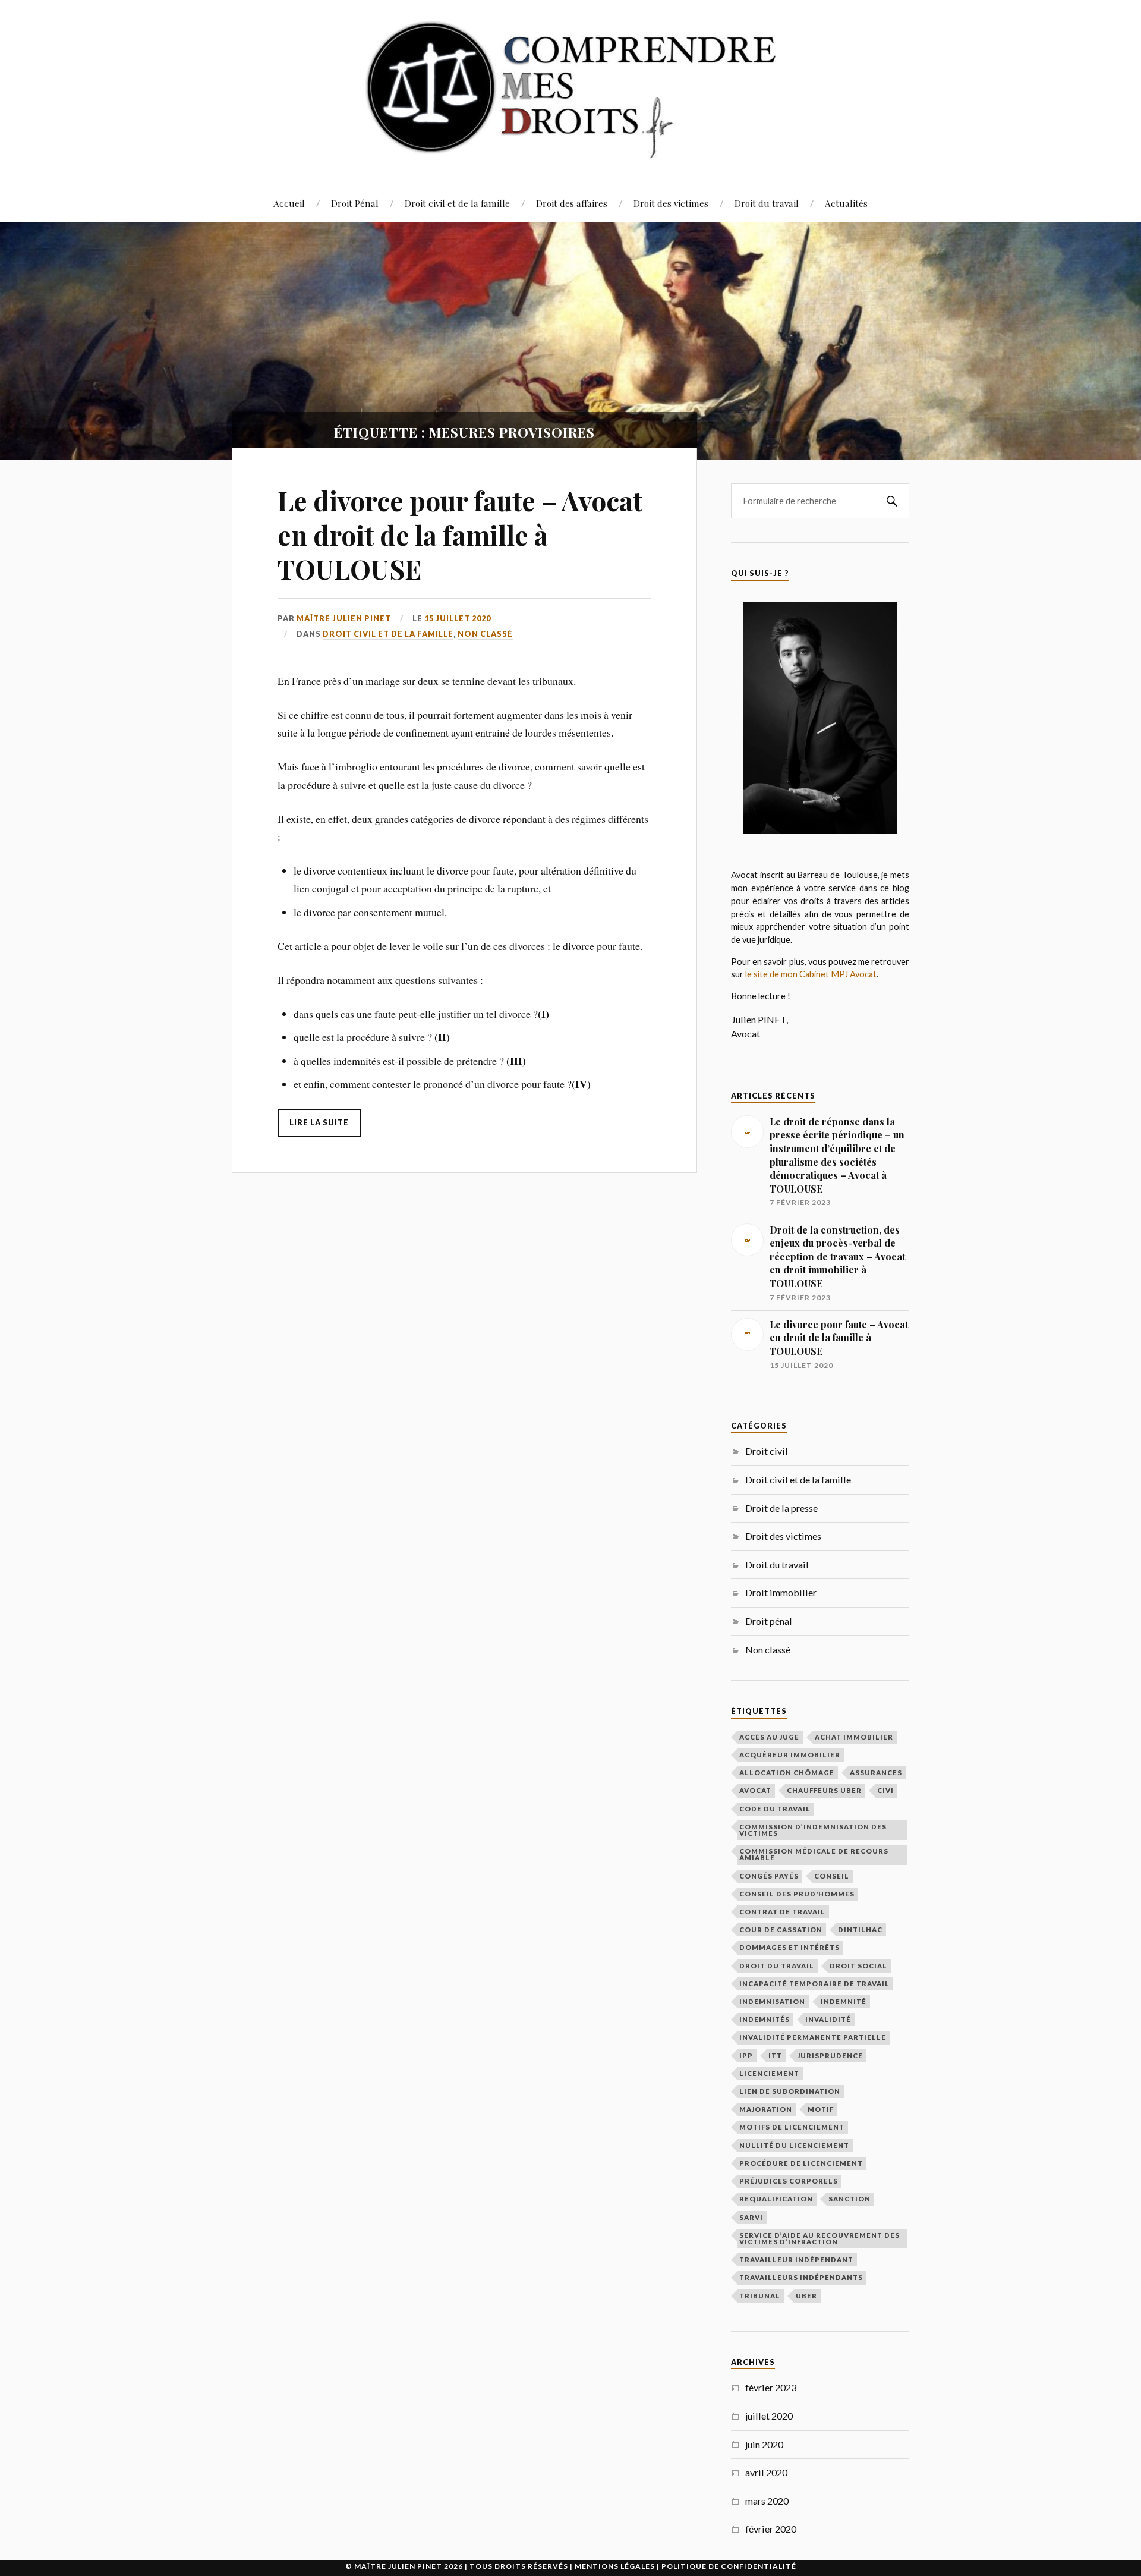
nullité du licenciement (794, 2145)
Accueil (289, 203)
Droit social (858, 1966)
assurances (876, 1773)
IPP (746, 2056)
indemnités (765, 2019)
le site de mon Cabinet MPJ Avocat (811, 974)
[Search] (891, 501)
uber (806, 2296)
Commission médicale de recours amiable (814, 1854)
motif (821, 2109)
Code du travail (775, 1809)
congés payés (769, 1876)
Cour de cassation (781, 1929)
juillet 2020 (769, 2416)
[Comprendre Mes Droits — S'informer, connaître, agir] (570, 91)
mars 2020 (767, 2501)
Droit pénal (769, 1621)
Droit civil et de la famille (457, 203)
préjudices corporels (789, 2181)
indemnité (844, 2001)
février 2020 (771, 2529)
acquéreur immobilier (790, 1755)
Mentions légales (615, 2566)
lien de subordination (790, 2091)
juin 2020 (764, 2444)
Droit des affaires (572, 203)
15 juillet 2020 (458, 618)
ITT (775, 2056)
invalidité (828, 2019)
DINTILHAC (860, 1929)
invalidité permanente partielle (813, 2037)
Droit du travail (767, 203)
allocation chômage (787, 1773)
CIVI (885, 1790)
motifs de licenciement (792, 2127)
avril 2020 (766, 2472)
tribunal (760, 2296)
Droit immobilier (781, 1592)
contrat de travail (782, 1912)
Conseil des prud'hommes (797, 1894)
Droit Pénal (355, 203)
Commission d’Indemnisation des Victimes (813, 1830)
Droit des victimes (671, 203)
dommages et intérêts (789, 1947)
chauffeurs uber (824, 1790)
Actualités (846, 203)
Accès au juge (769, 1737)
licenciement (769, 2073)
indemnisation (772, 2001)
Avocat (755, 1790)
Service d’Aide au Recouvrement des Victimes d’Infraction (819, 2238)
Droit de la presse (781, 1508)
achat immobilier (854, 1737)
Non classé (485, 634)
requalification (776, 2199)
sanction (850, 2199)
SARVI (751, 2217)
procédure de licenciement (801, 2163)
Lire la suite (319, 1122)
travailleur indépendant (796, 2259)
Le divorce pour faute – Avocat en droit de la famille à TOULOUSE (460, 534)
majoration (766, 2109)
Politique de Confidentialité (729, 2566)
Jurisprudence (830, 2056)
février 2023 (771, 2387)
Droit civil (767, 1451)
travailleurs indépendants (801, 2277)
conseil (832, 1876)
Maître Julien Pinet (344, 618)
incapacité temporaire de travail (814, 1984)
